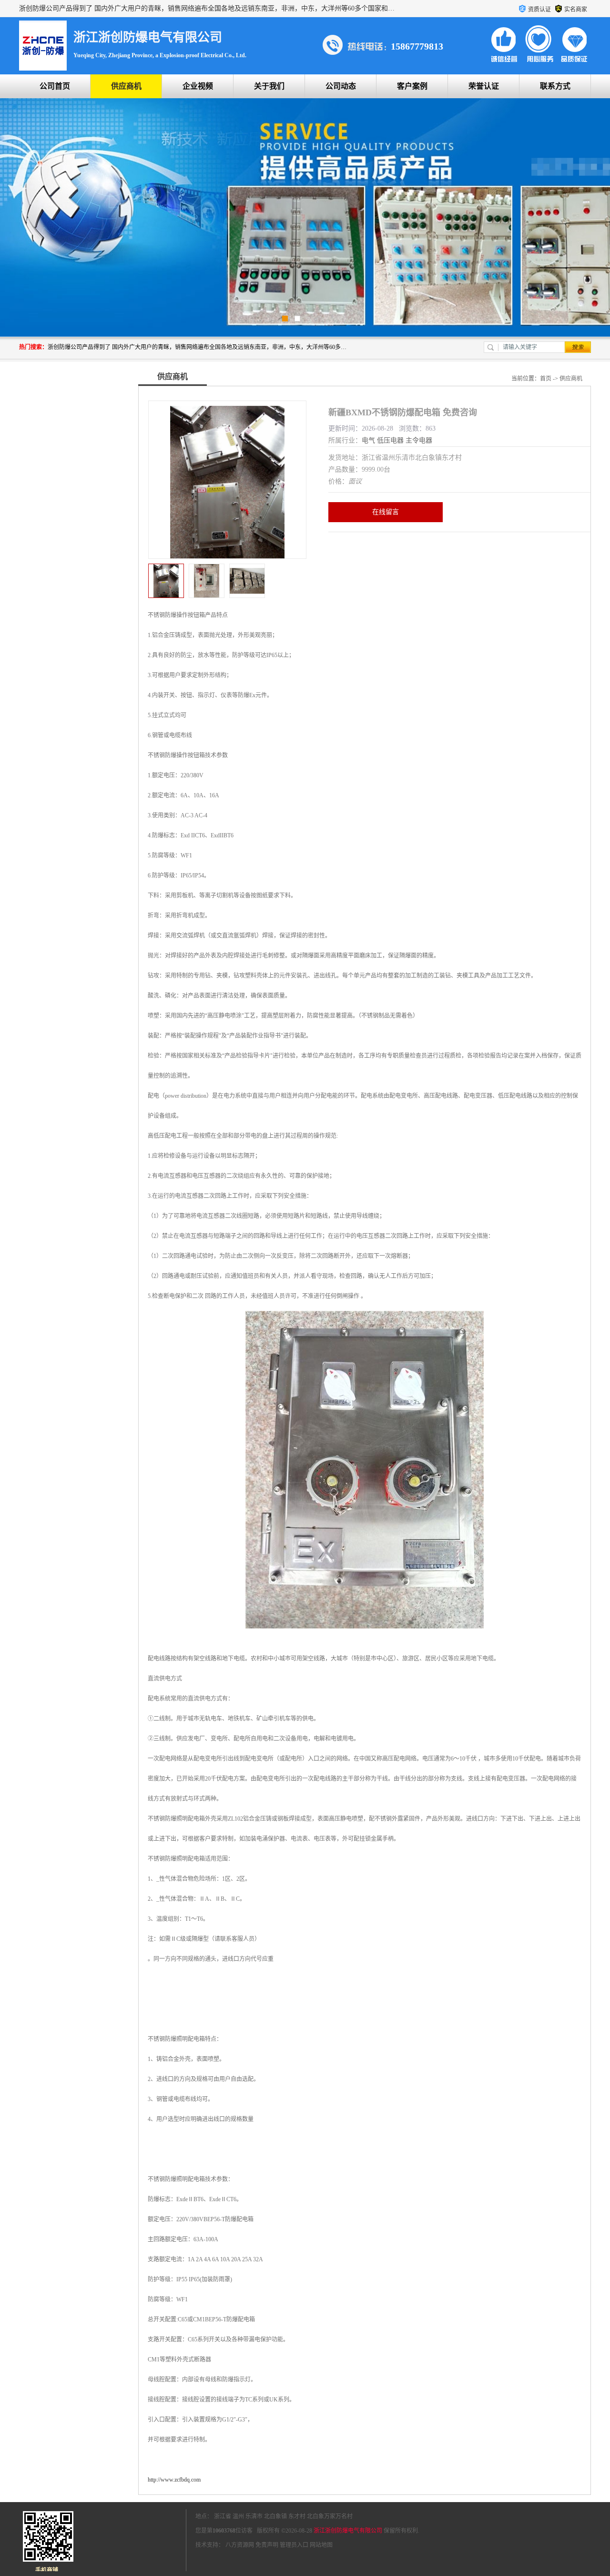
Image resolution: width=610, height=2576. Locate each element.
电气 (368, 440)
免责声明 (267, 2545)
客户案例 (412, 86)
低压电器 (390, 440)
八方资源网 (240, 2545)
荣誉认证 (484, 86)
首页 (546, 379)
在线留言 (386, 512)
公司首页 (55, 86)
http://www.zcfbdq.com (174, 2480)
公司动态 (341, 86)
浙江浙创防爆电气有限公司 (348, 2531)
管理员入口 (294, 2545)
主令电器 (419, 440)
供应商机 (126, 86)
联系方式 (555, 86)
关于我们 (269, 86)
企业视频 (198, 86)
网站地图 (321, 2545)
